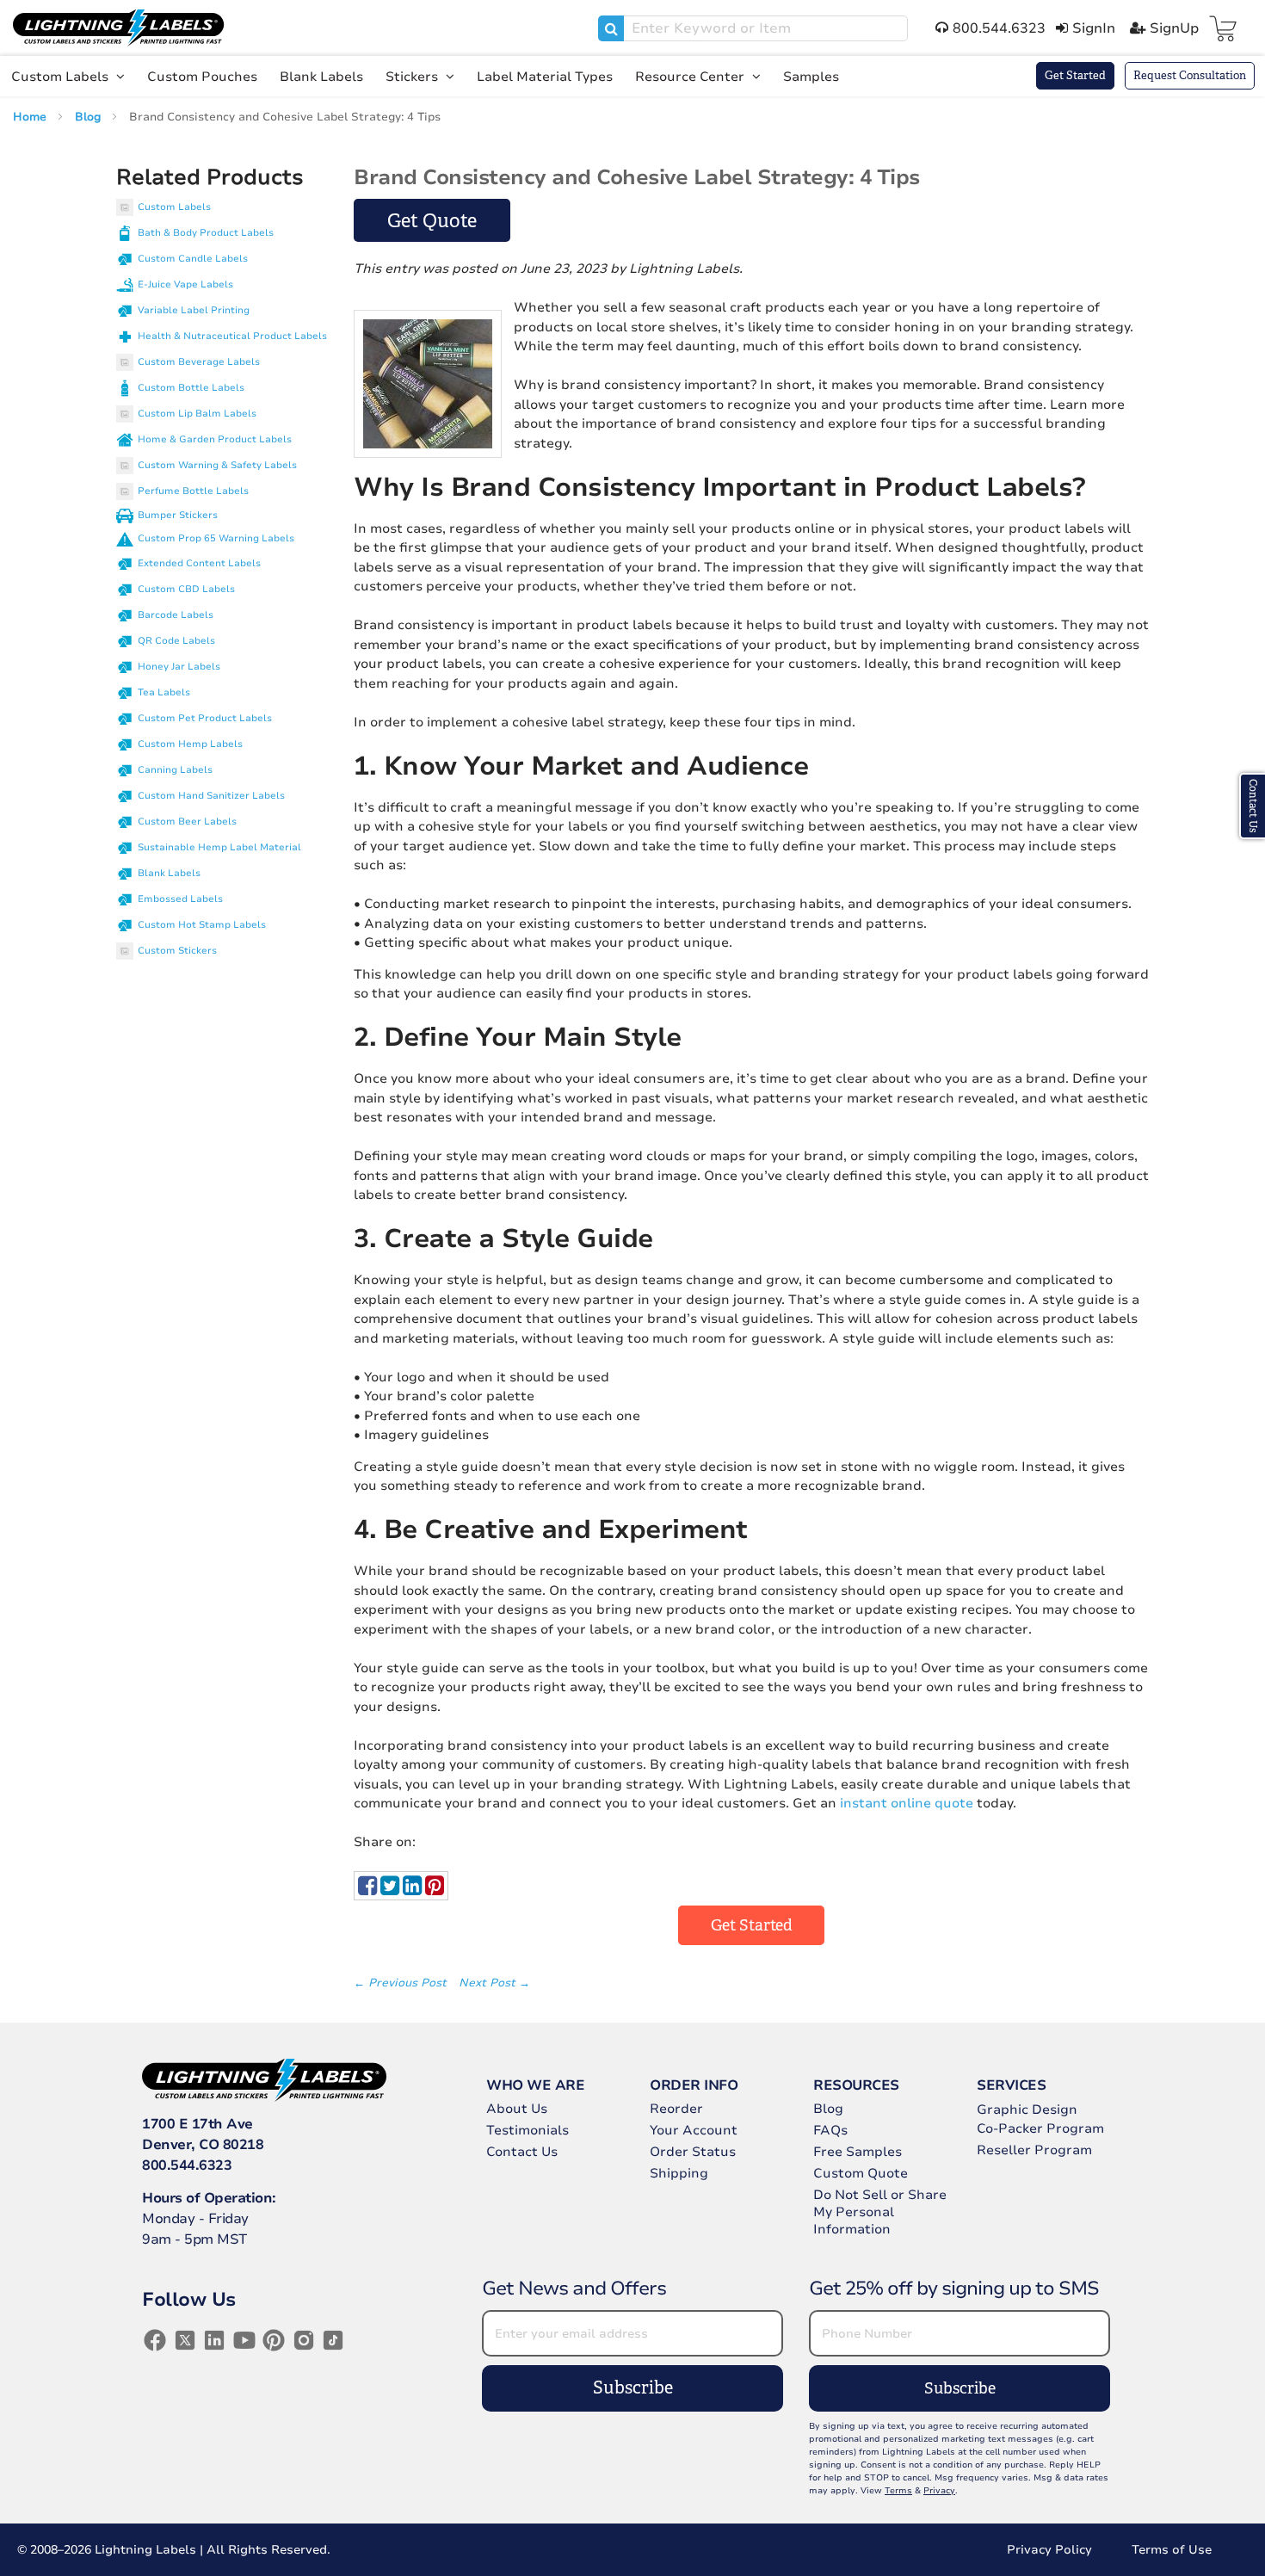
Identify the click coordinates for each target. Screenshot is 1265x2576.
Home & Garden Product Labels (215, 439)
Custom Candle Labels (193, 259)
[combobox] (753, 28)
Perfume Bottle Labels (193, 491)
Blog (89, 117)
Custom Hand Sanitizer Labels (211, 796)
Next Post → (494, 1983)
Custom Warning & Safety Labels (217, 465)
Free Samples (858, 2152)
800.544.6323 (187, 2165)
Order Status (693, 2152)
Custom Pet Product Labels (205, 718)
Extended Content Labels (199, 563)
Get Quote (432, 221)
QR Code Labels (176, 641)
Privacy (939, 2491)
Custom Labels (62, 77)
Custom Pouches (202, 77)
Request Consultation (1190, 75)
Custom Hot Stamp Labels (202, 925)
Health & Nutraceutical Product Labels (232, 336)
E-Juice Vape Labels (185, 284)
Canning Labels (175, 770)
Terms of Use (1172, 2550)
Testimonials (528, 2130)
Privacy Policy (1049, 2550)
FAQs (830, 2130)
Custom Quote (861, 2173)
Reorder (676, 2109)
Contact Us (522, 2152)
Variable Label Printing (194, 310)
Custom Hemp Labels (190, 744)
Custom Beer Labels (187, 822)
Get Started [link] (752, 1925)
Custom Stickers (177, 951)
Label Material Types (545, 77)
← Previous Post (402, 1983)
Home (31, 117)
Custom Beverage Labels (199, 362)
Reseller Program (1034, 2150)
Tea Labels (164, 692)
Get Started (1075, 75)
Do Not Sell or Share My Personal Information (880, 2212)
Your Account (694, 2130)
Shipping (679, 2173)
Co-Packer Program (1040, 2128)
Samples (811, 77)
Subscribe (633, 2388)
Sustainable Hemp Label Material (219, 847)
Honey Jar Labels (179, 667)
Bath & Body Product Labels (206, 233)
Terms (898, 2491)
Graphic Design (1027, 2110)
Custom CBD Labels (186, 589)
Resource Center (691, 77)
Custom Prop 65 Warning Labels (216, 538)
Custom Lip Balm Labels (197, 414)
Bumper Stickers (178, 515)
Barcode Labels (176, 615)
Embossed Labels (180, 899)
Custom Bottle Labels (191, 388)
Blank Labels (321, 77)
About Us (517, 2109)
